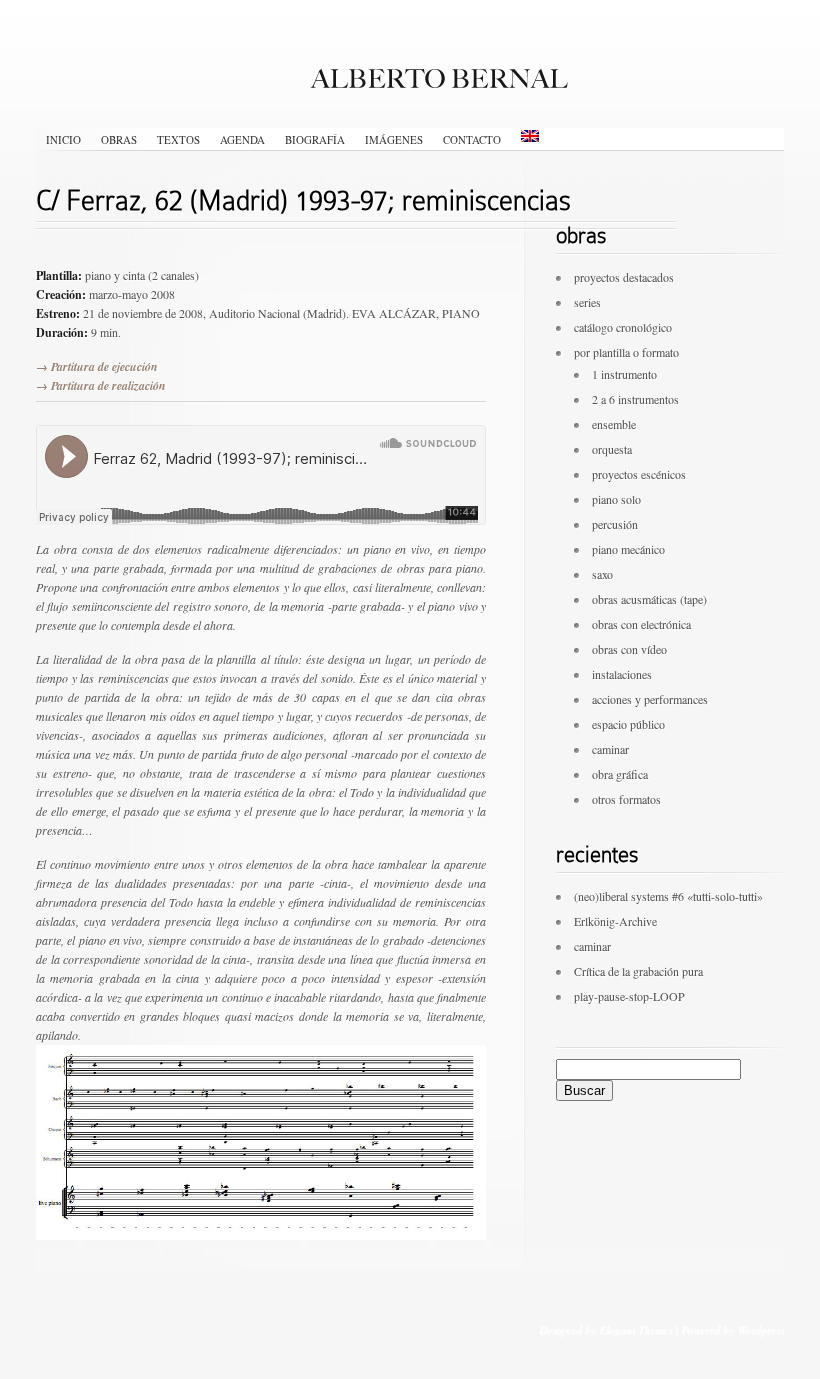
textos (178, 139)
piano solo (616, 499)
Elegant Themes (635, 1329)
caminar (610, 749)
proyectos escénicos (639, 474)
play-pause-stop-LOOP (629, 996)
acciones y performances (650, 699)
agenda (242, 139)
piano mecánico (628, 549)
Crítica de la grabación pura (638, 971)
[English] (530, 136)
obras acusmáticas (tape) (649, 599)
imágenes (394, 139)
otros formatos (626, 799)
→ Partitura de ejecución (97, 366)
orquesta (612, 449)
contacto (472, 139)
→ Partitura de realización (101, 385)
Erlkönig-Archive (615, 921)
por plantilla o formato (626, 352)
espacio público (628, 724)
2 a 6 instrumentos (635, 399)
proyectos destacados (624, 277)
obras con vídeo (629, 649)
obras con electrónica (641, 624)
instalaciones (622, 674)
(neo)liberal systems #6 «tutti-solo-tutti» (668, 896)
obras (119, 139)
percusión (615, 524)
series (587, 302)
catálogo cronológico (623, 327)
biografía (315, 139)
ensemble (614, 424)
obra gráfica (620, 774)
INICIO (63, 139)
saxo (602, 574)
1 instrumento (624, 374)
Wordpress (760, 1329)
